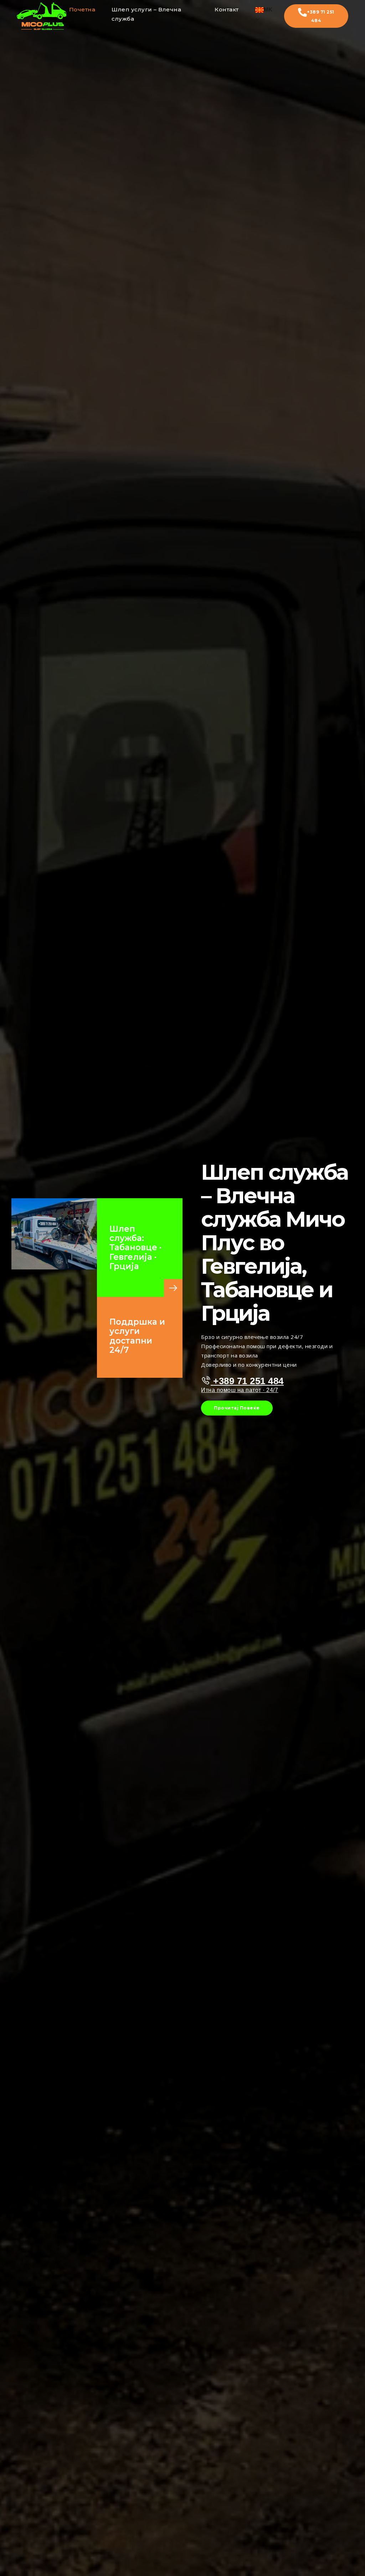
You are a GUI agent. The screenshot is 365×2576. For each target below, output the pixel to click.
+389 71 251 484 (321, 16)
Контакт (227, 9)
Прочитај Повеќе (237, 1408)
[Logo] (42, 16)
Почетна (82, 9)
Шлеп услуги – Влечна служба (146, 14)
